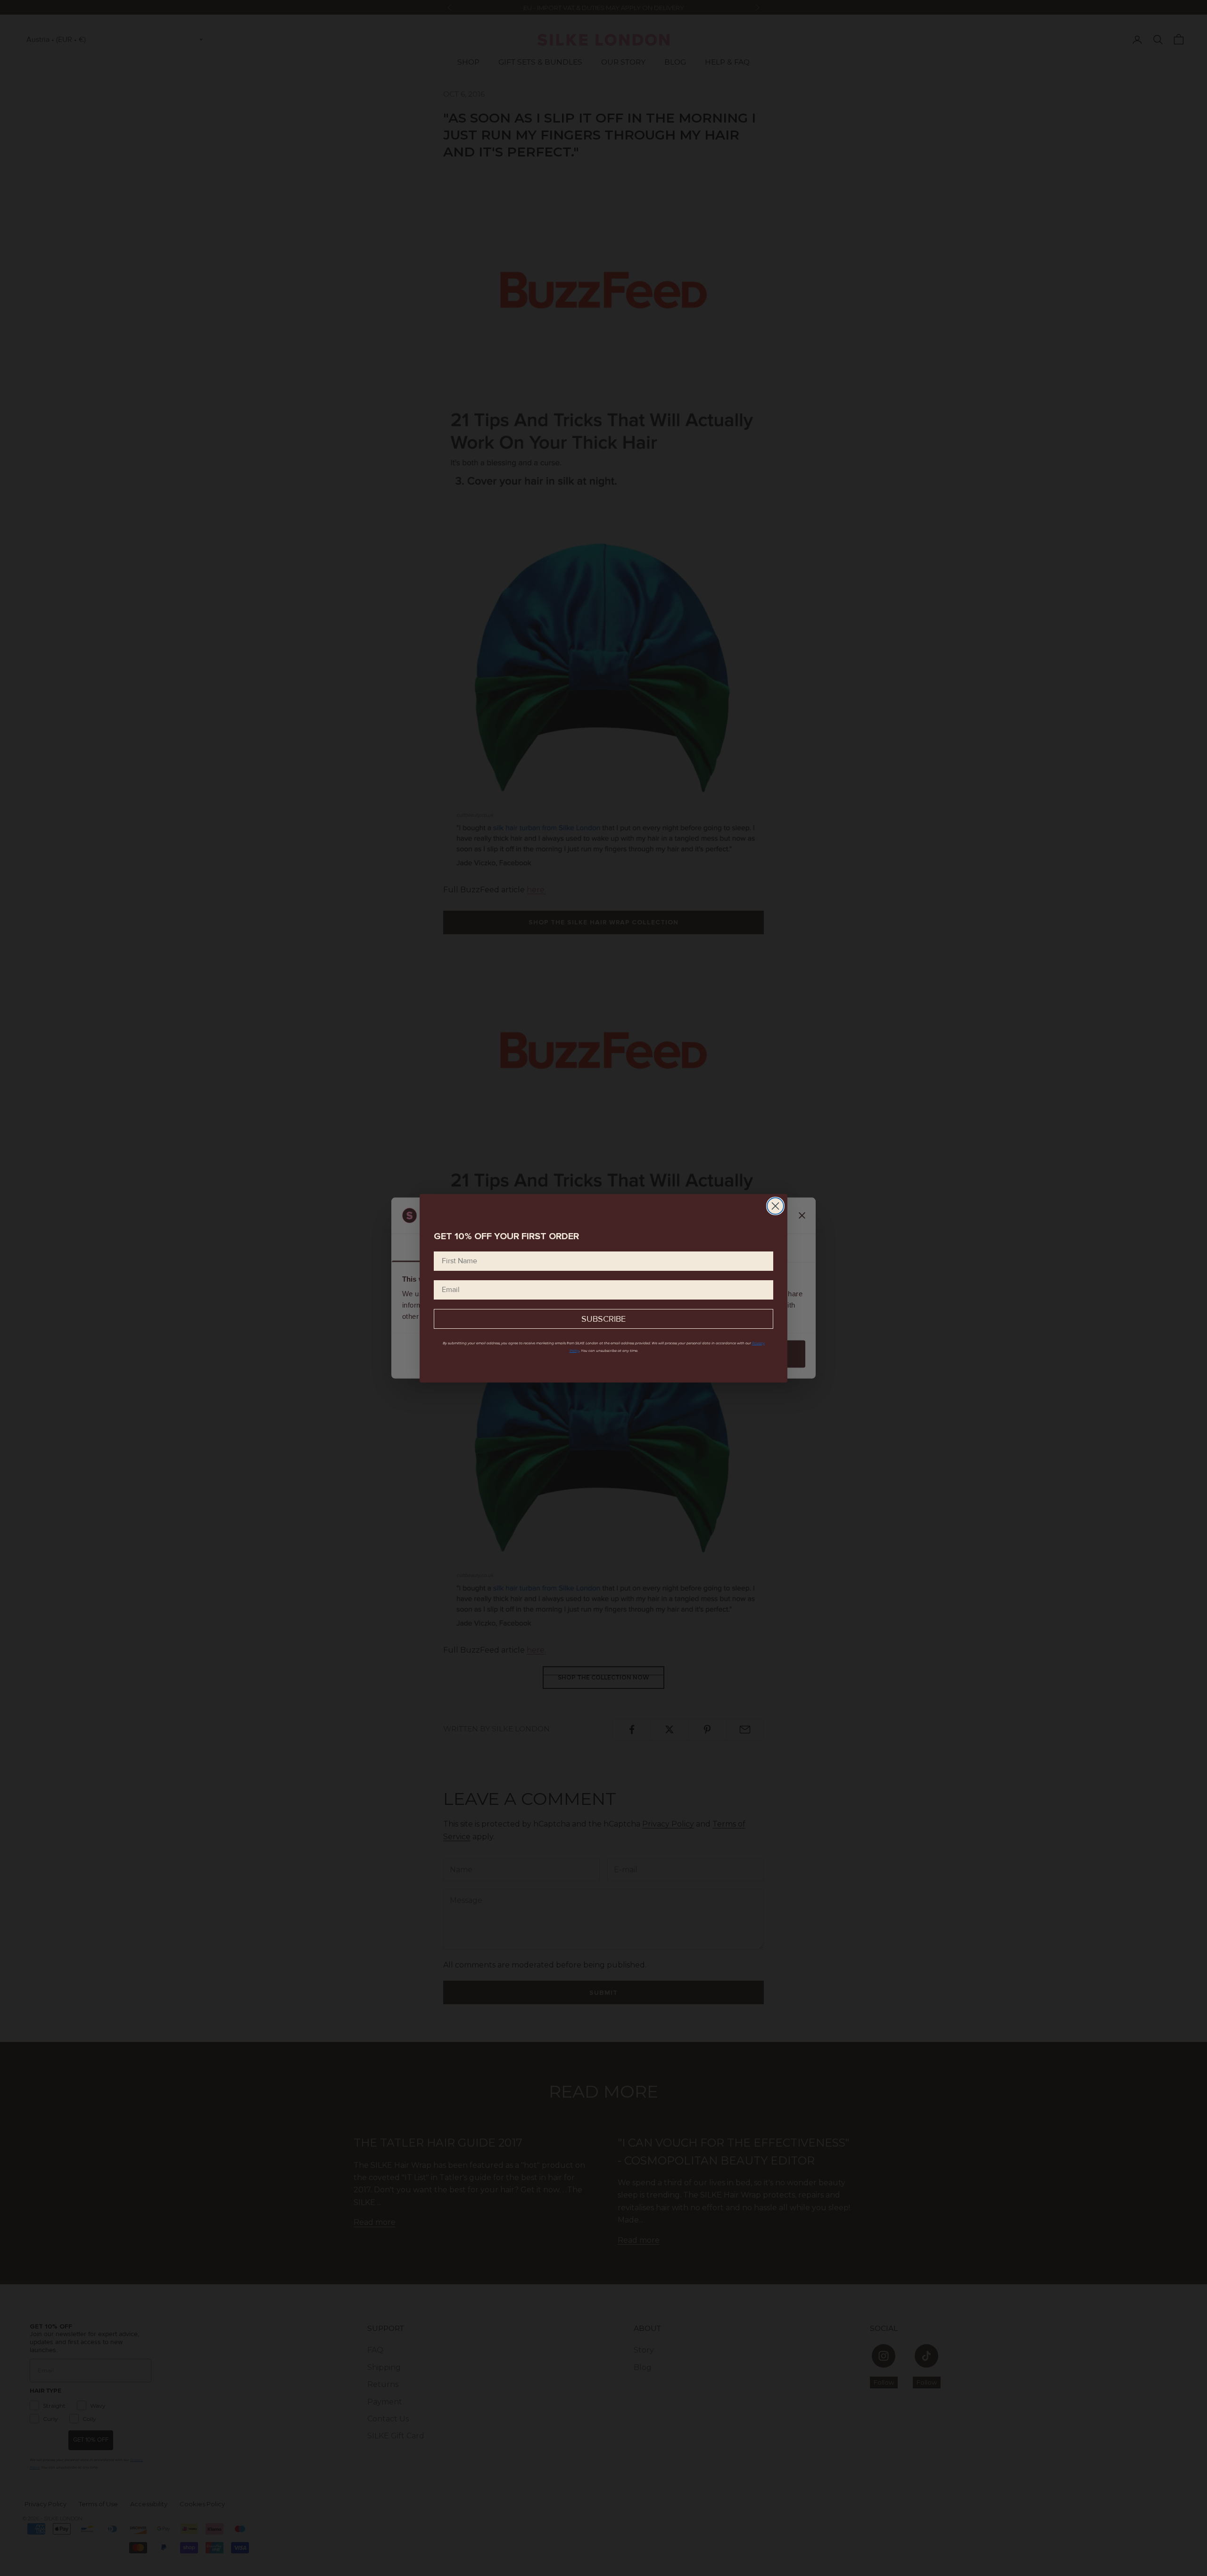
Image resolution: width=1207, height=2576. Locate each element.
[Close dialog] (775, 1206)
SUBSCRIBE (603, 1319)
